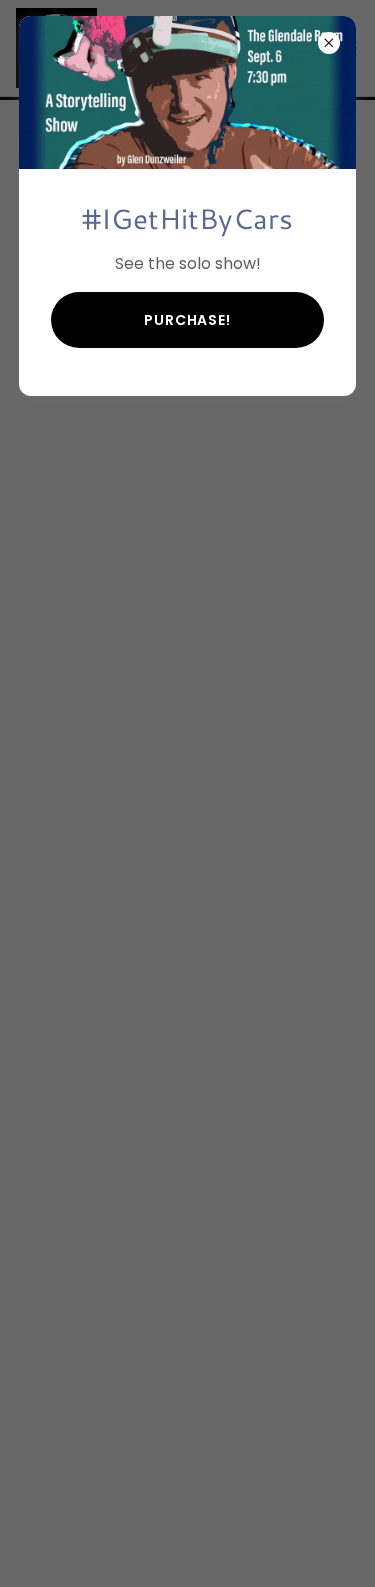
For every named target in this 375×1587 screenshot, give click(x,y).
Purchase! (187, 320)
